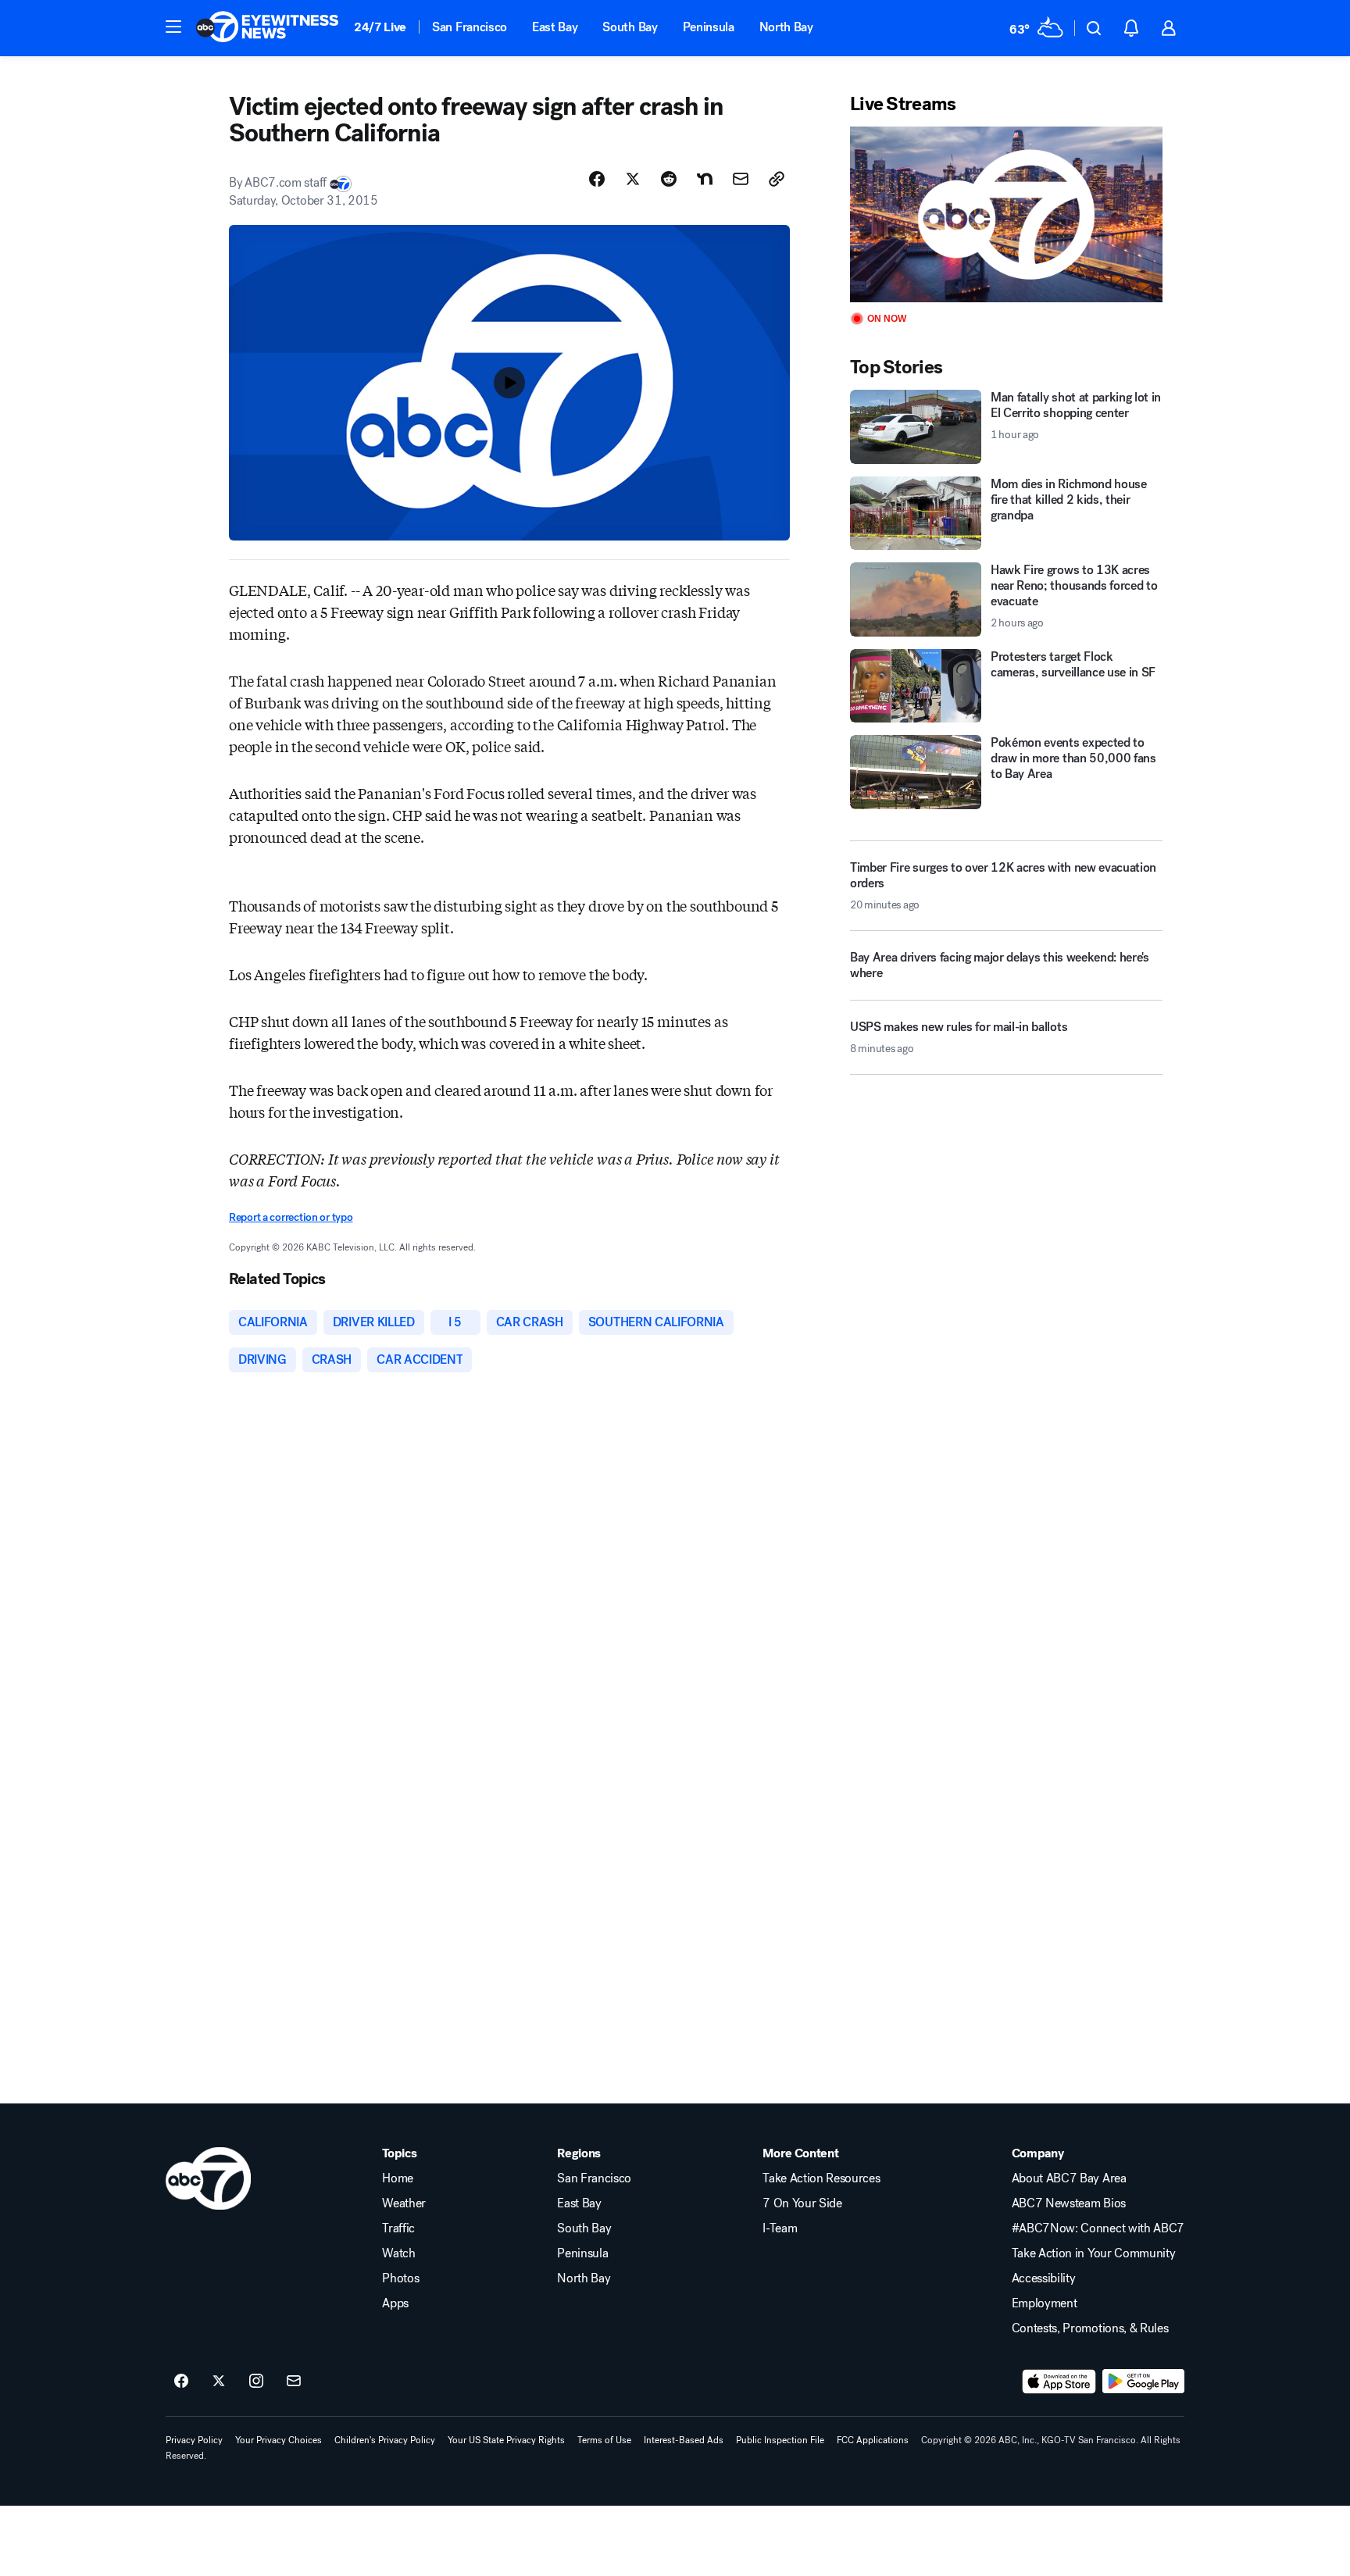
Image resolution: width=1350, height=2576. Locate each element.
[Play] (1006, 214)
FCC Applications (873, 2440)
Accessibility (1044, 2278)
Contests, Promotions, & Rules (1090, 2328)
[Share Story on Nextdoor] (705, 179)
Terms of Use (604, 2440)
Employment (1045, 2303)
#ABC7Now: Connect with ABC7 (1098, 2228)
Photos (400, 2278)
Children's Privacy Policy (385, 2440)
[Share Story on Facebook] (597, 179)
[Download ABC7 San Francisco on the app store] (1059, 2382)
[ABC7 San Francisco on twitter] (219, 2382)
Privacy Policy (194, 2440)
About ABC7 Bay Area (1069, 2178)
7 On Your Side (802, 2203)
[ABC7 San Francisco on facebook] (181, 2382)
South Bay (630, 27)
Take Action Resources (821, 2178)
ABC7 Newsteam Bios (1069, 2203)
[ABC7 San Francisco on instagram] (256, 2382)
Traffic (398, 2228)
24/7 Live (380, 27)
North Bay (786, 27)
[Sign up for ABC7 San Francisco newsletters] (294, 2382)
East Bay (555, 27)
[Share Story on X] (633, 179)
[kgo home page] (208, 2178)
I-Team (780, 2228)
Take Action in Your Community (1094, 2253)
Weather (404, 2203)
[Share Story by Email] (741, 179)
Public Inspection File (780, 2440)
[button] (173, 27)
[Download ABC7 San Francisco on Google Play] (1143, 2382)
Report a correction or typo (291, 1217)
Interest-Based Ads (684, 2440)
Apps (395, 2303)
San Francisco (470, 27)
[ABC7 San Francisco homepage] (267, 28)
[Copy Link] (777, 179)
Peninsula (709, 27)
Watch (398, 2253)
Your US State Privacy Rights (506, 2440)
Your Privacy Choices (279, 2440)
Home (398, 2178)
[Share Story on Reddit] (669, 179)
